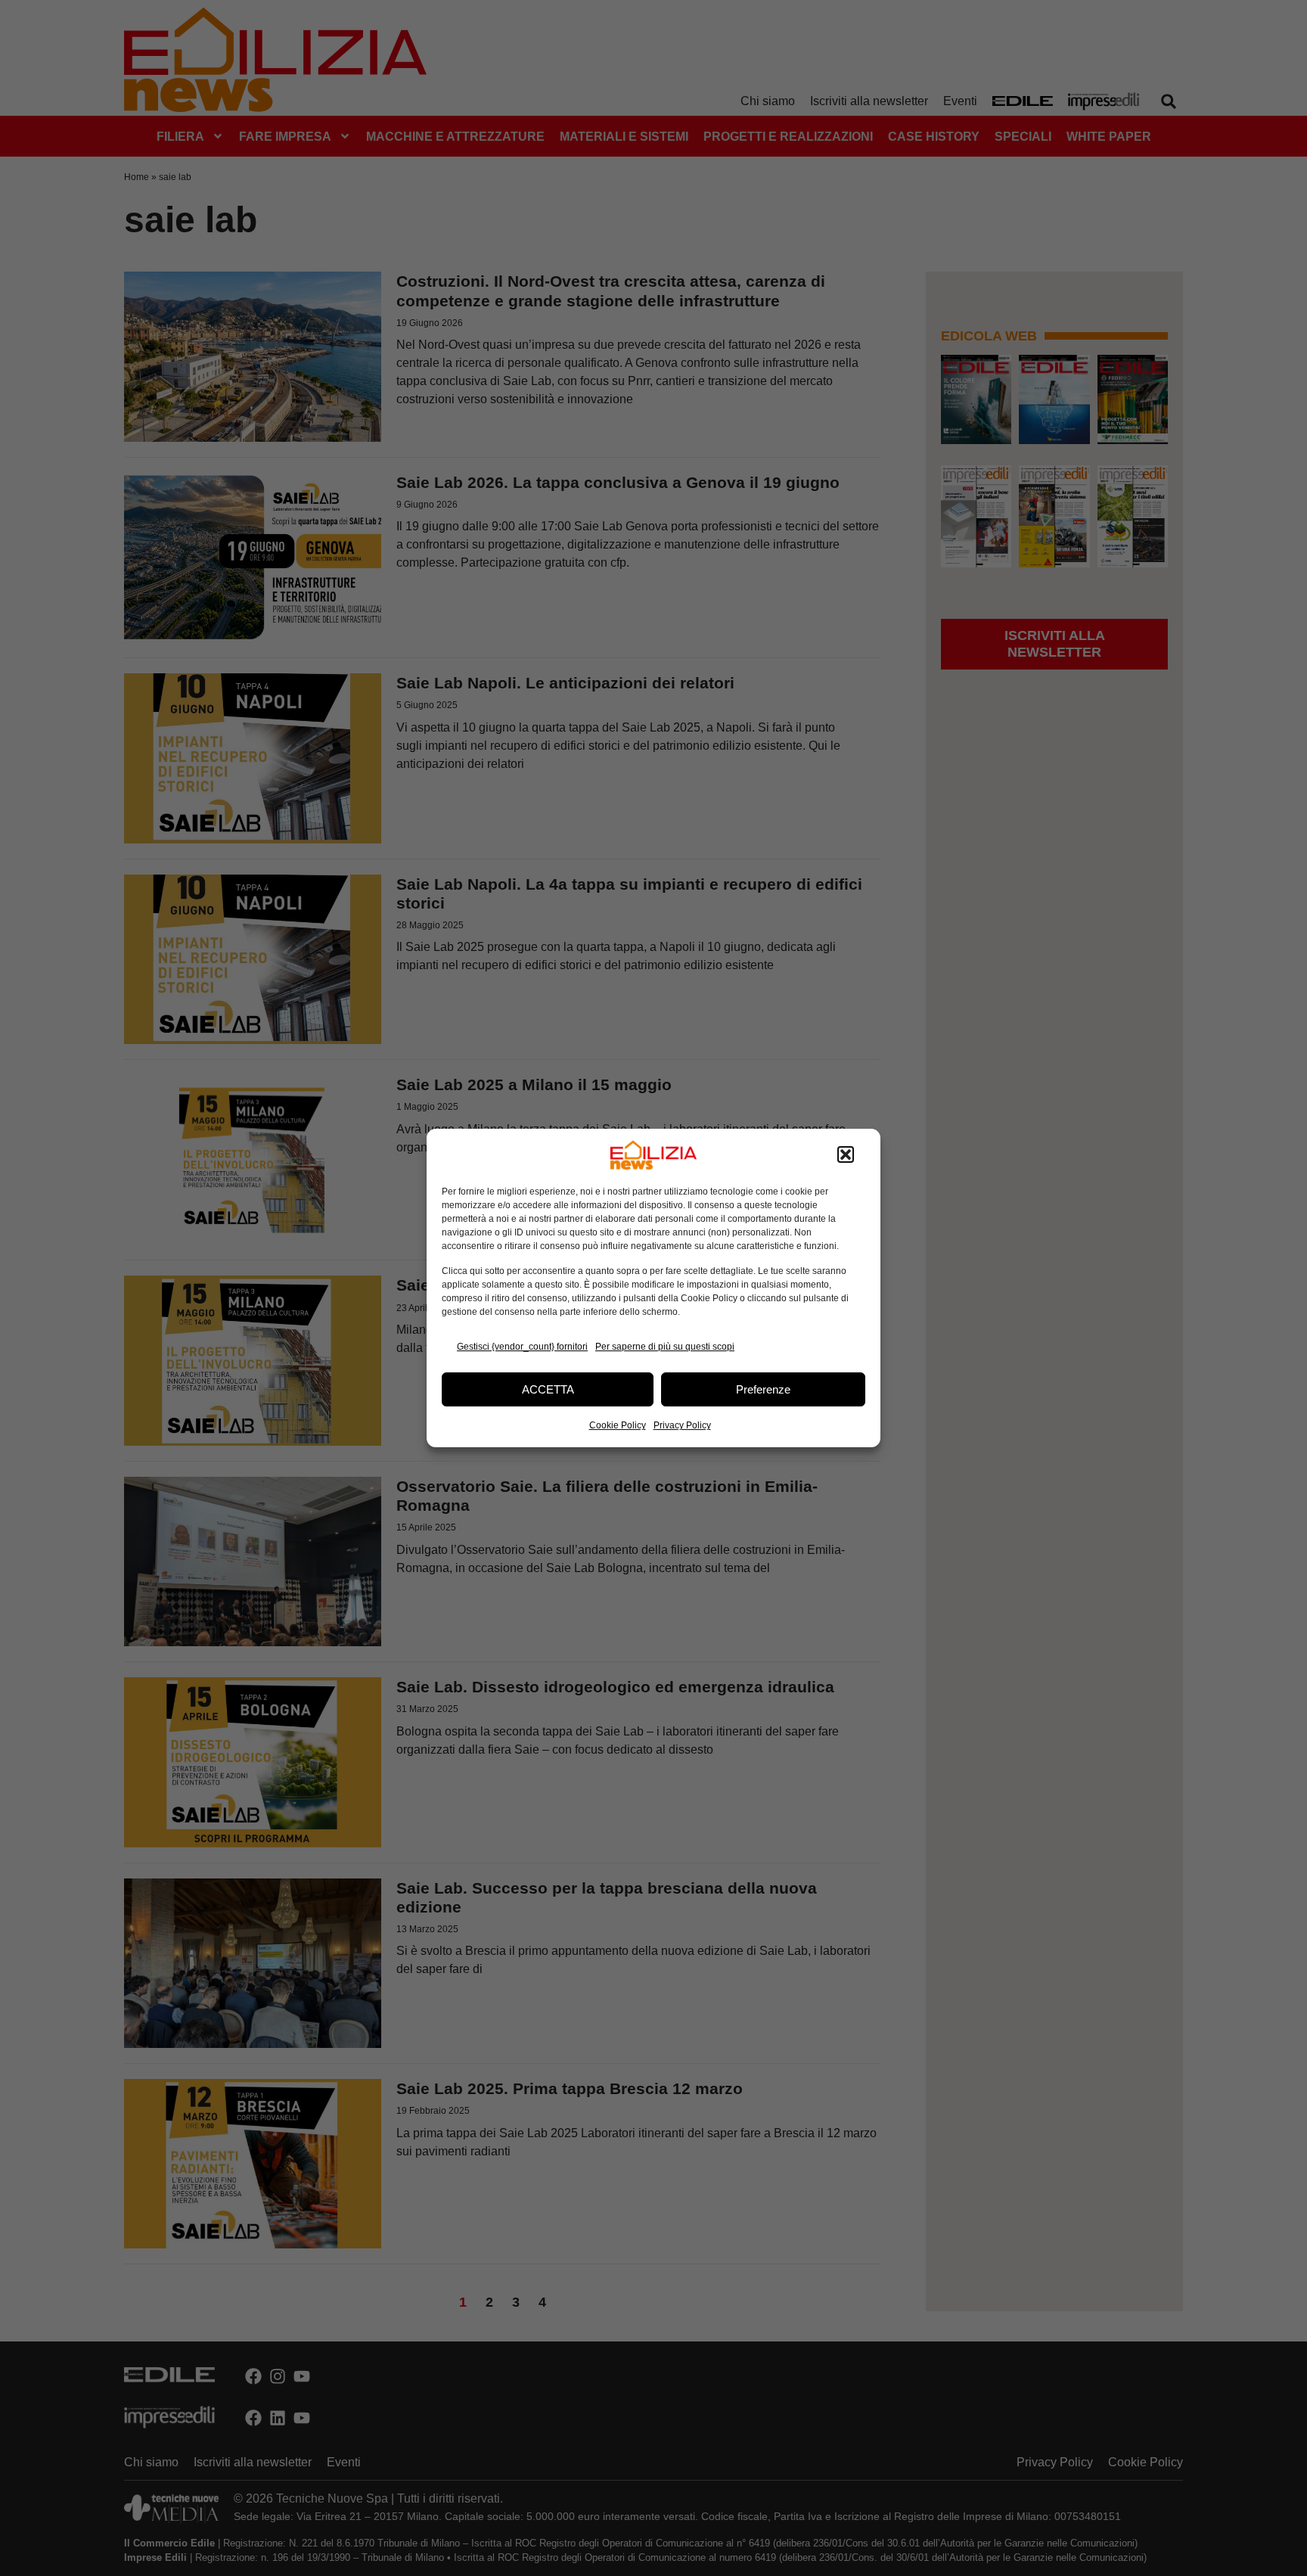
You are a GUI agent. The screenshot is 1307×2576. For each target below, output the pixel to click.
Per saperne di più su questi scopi (665, 1347)
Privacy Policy (682, 1425)
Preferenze (763, 1389)
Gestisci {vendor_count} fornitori (522, 1347)
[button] (846, 1155)
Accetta (548, 1389)
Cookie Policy (618, 1425)
